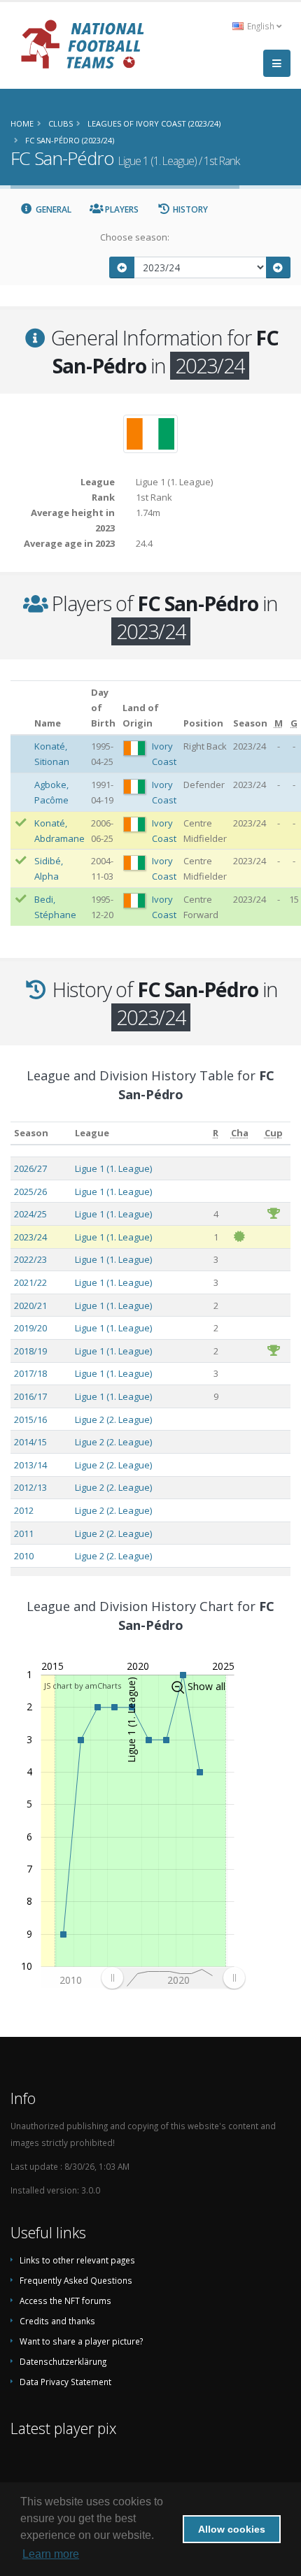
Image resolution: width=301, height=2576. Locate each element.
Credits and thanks (57, 2321)
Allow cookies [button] (232, 2529)
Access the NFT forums (65, 2300)
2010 (24, 1556)
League (92, 1133)
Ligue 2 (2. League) (113, 1419)
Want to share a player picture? (81, 2341)
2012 (24, 1510)
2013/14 (30, 1465)
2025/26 (30, 1192)
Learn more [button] (51, 2554)
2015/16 (30, 1419)
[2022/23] (122, 267)
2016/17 (30, 1396)
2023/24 (30, 1237)
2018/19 (30, 1351)
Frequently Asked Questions (76, 2280)
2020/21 (30, 1305)
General (52, 209)
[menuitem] (173, 1978)
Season (31, 1133)
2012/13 (30, 1487)
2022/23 (30, 1259)
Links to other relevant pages (77, 2260)
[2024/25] (279, 267)
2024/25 (30, 1214)
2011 (24, 1533)
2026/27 (30, 1168)
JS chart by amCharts (83, 1686)
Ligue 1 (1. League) (113, 1168)
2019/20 (30, 1328)
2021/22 (30, 1282)
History (189, 209)
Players (121, 209)
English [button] (261, 26)
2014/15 (30, 1442)
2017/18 (30, 1373)
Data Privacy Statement (65, 2382)
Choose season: (135, 237)
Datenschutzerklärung (63, 2361)
